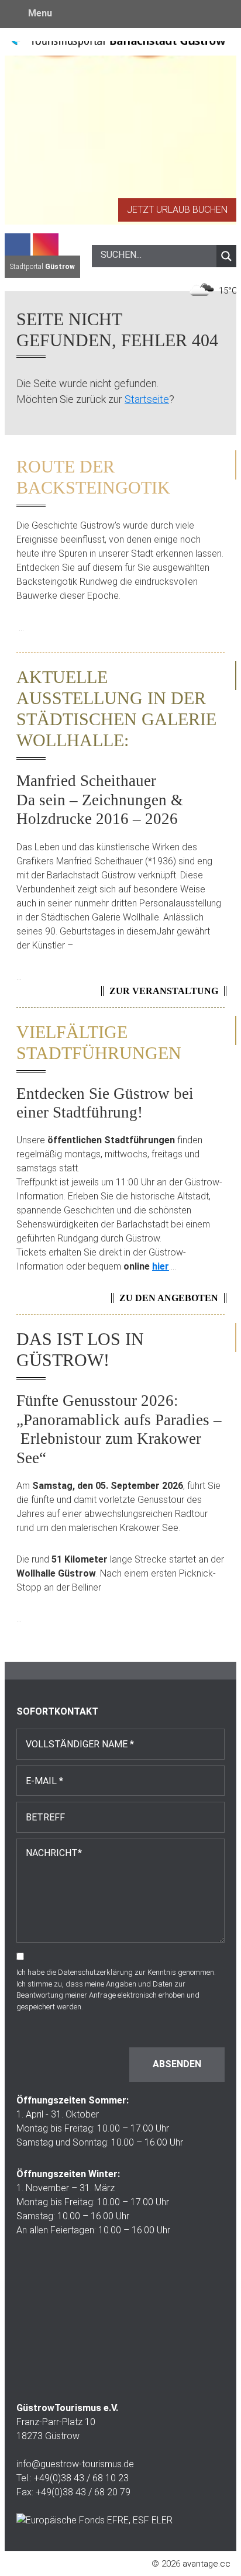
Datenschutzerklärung (95, 1972)
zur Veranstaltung (164, 991)
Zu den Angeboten (169, 1298)
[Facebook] (18, 244)
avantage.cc (206, 2564)
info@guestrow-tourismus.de (75, 2464)
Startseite (147, 399)
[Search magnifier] (226, 256)
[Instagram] (46, 244)
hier (161, 1266)
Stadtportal (42, 267)
